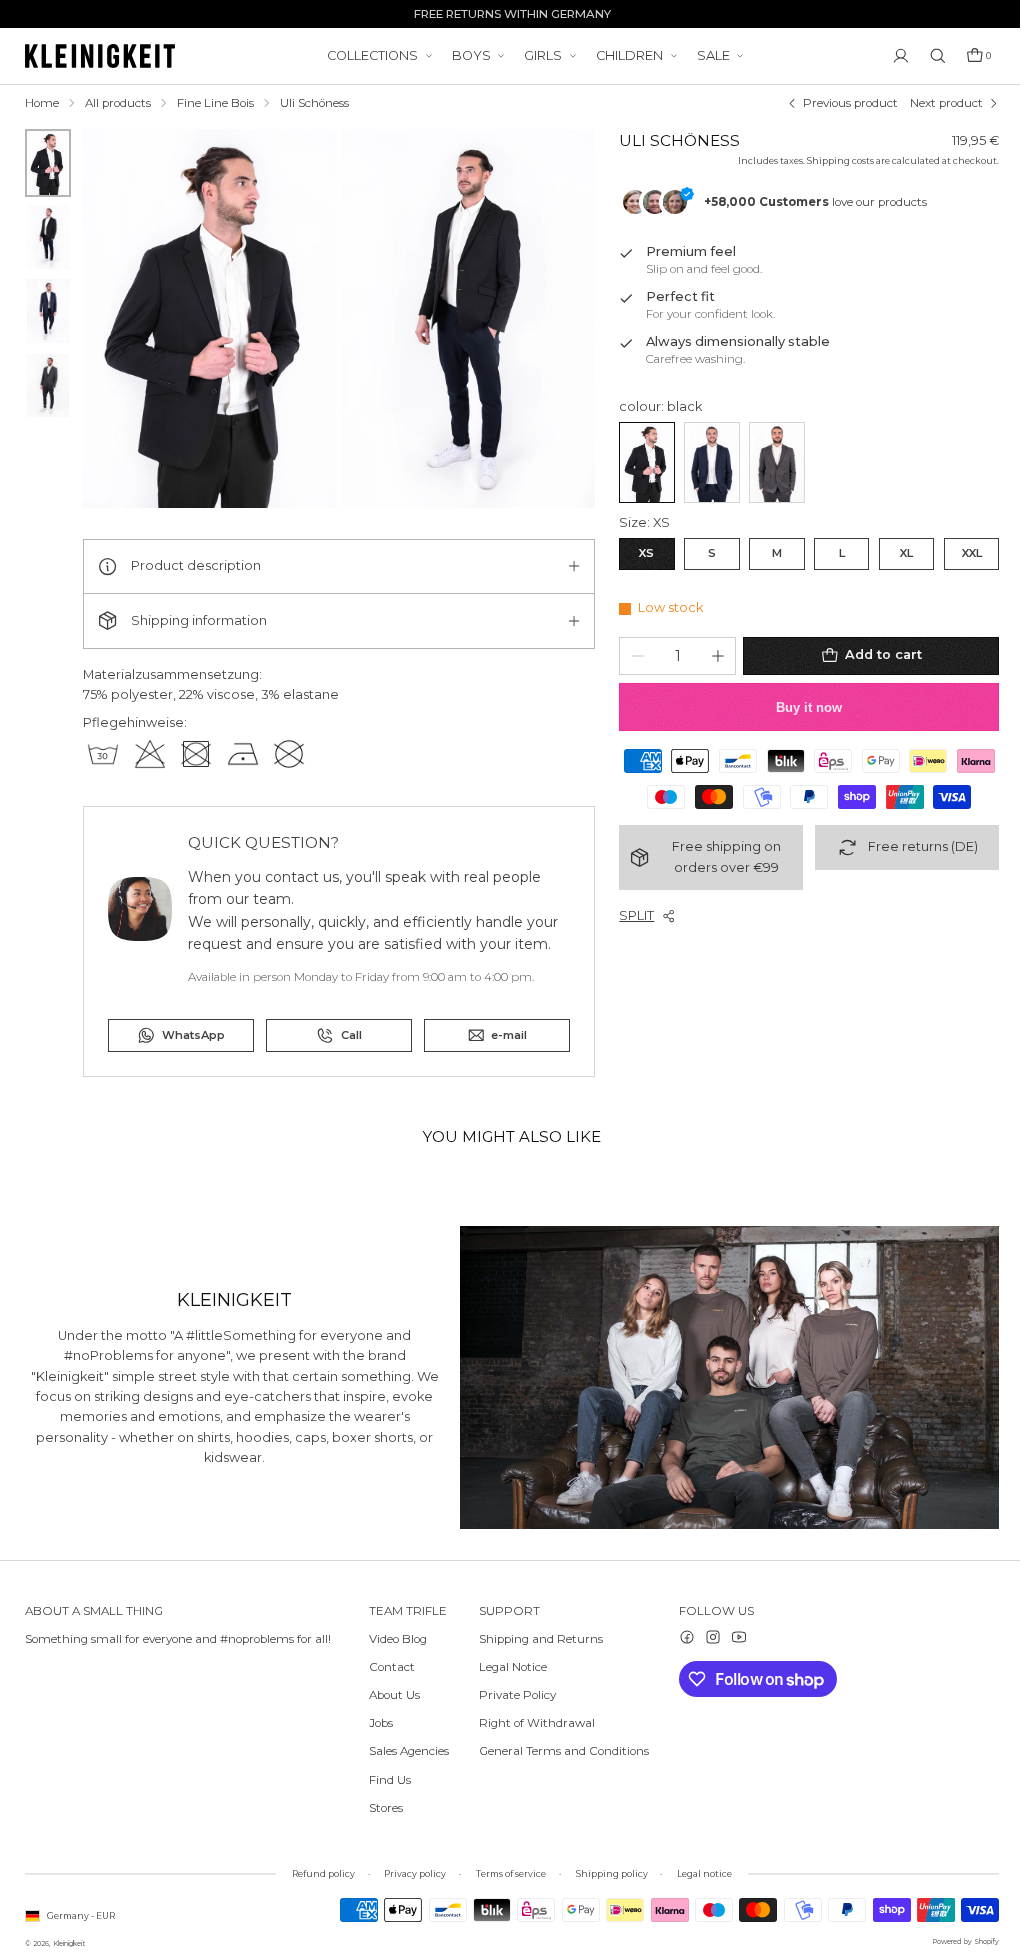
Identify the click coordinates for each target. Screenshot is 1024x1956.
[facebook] (677, 1636)
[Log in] (891, 56)
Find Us (390, 1779)
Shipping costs (830, 160)
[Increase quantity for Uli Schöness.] (712, 655)
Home (42, 103)
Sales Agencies (409, 1751)
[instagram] (703, 1636)
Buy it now (801, 706)
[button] (969, 56)
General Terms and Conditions (559, 1751)
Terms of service (506, 1873)
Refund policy (318, 1873)
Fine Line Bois (215, 103)
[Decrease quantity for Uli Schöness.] (632, 655)
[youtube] (729, 1636)
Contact (392, 1666)
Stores (386, 1807)
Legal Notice (508, 1666)
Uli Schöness (314, 103)
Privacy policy (410, 1873)
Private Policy (512, 1695)
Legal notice (699, 1873)
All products (118, 103)
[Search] (928, 56)
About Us (394, 1695)
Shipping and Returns (536, 1638)
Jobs (381, 1723)
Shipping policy (607, 1873)
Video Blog (398, 1638)
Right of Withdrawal (532, 1723)
